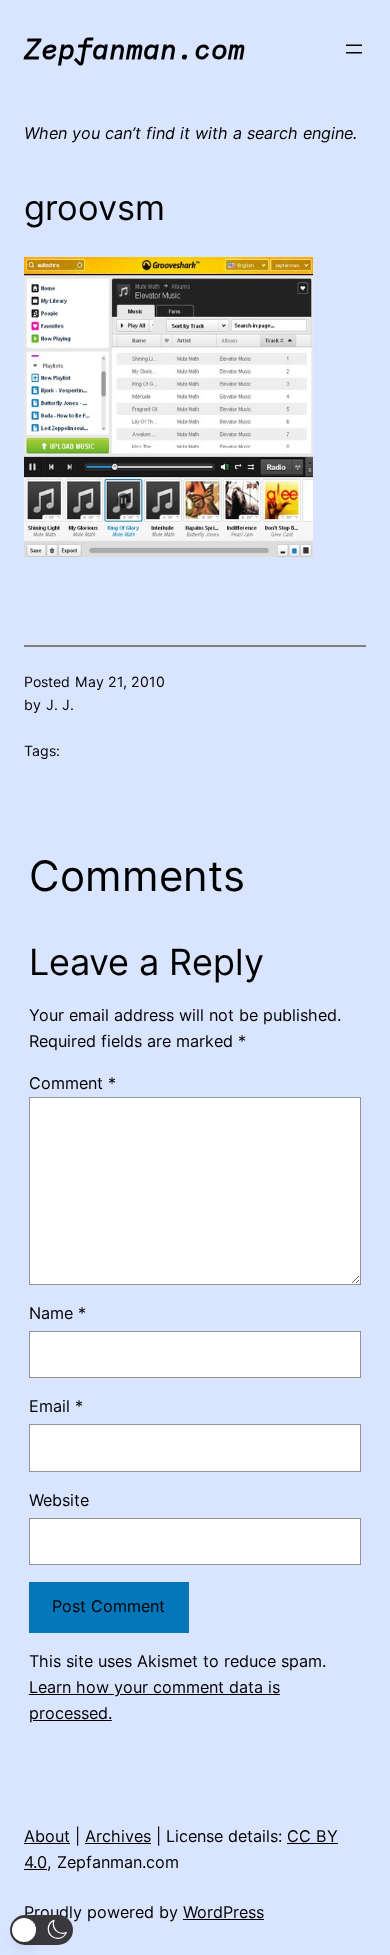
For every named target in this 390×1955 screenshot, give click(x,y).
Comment (72, 1083)
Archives (118, 1836)
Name (57, 1313)
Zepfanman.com (134, 48)
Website (59, 1500)
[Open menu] (354, 49)
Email (56, 1406)
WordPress (223, 1912)
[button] (41, 1930)
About (47, 1836)
